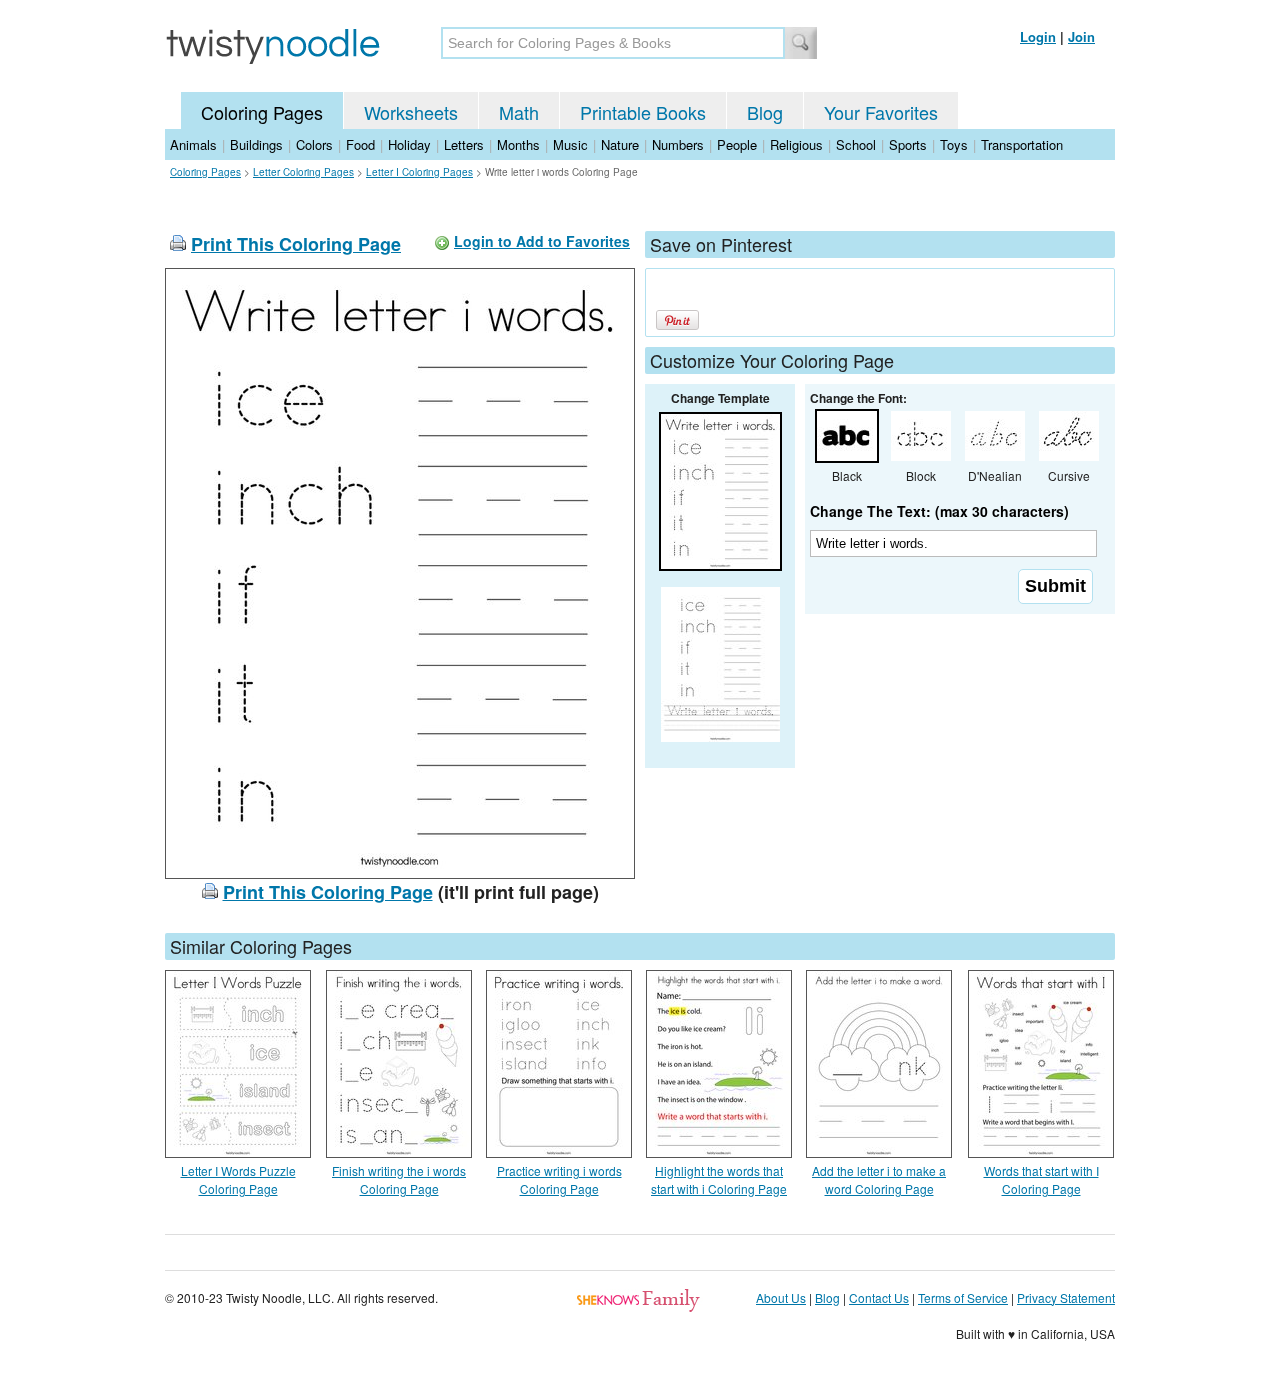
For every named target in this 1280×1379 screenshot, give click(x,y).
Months (518, 144)
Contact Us (879, 1297)
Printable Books (643, 112)
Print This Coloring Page (296, 244)
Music (570, 144)
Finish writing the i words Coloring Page (399, 1179)
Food (360, 144)
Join (1081, 36)
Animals (193, 144)
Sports (908, 144)
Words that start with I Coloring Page (1041, 1179)
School (856, 144)
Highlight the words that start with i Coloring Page (719, 1179)
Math (519, 112)
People (737, 144)
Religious (796, 144)
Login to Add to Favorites (542, 241)
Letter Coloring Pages (303, 172)
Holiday (409, 144)
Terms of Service (963, 1297)
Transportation (1022, 144)
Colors (314, 144)
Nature (620, 144)
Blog (765, 112)
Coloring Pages (262, 112)
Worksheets (411, 112)
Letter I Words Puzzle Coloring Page (238, 1179)
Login (1038, 36)
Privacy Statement (1066, 1297)
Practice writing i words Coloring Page (559, 1179)
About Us (781, 1297)
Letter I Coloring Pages (419, 172)
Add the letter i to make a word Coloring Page (879, 1179)
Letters (464, 144)
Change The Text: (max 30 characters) (939, 511)
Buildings (256, 144)
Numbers (678, 144)
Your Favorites (881, 112)
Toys (954, 144)
